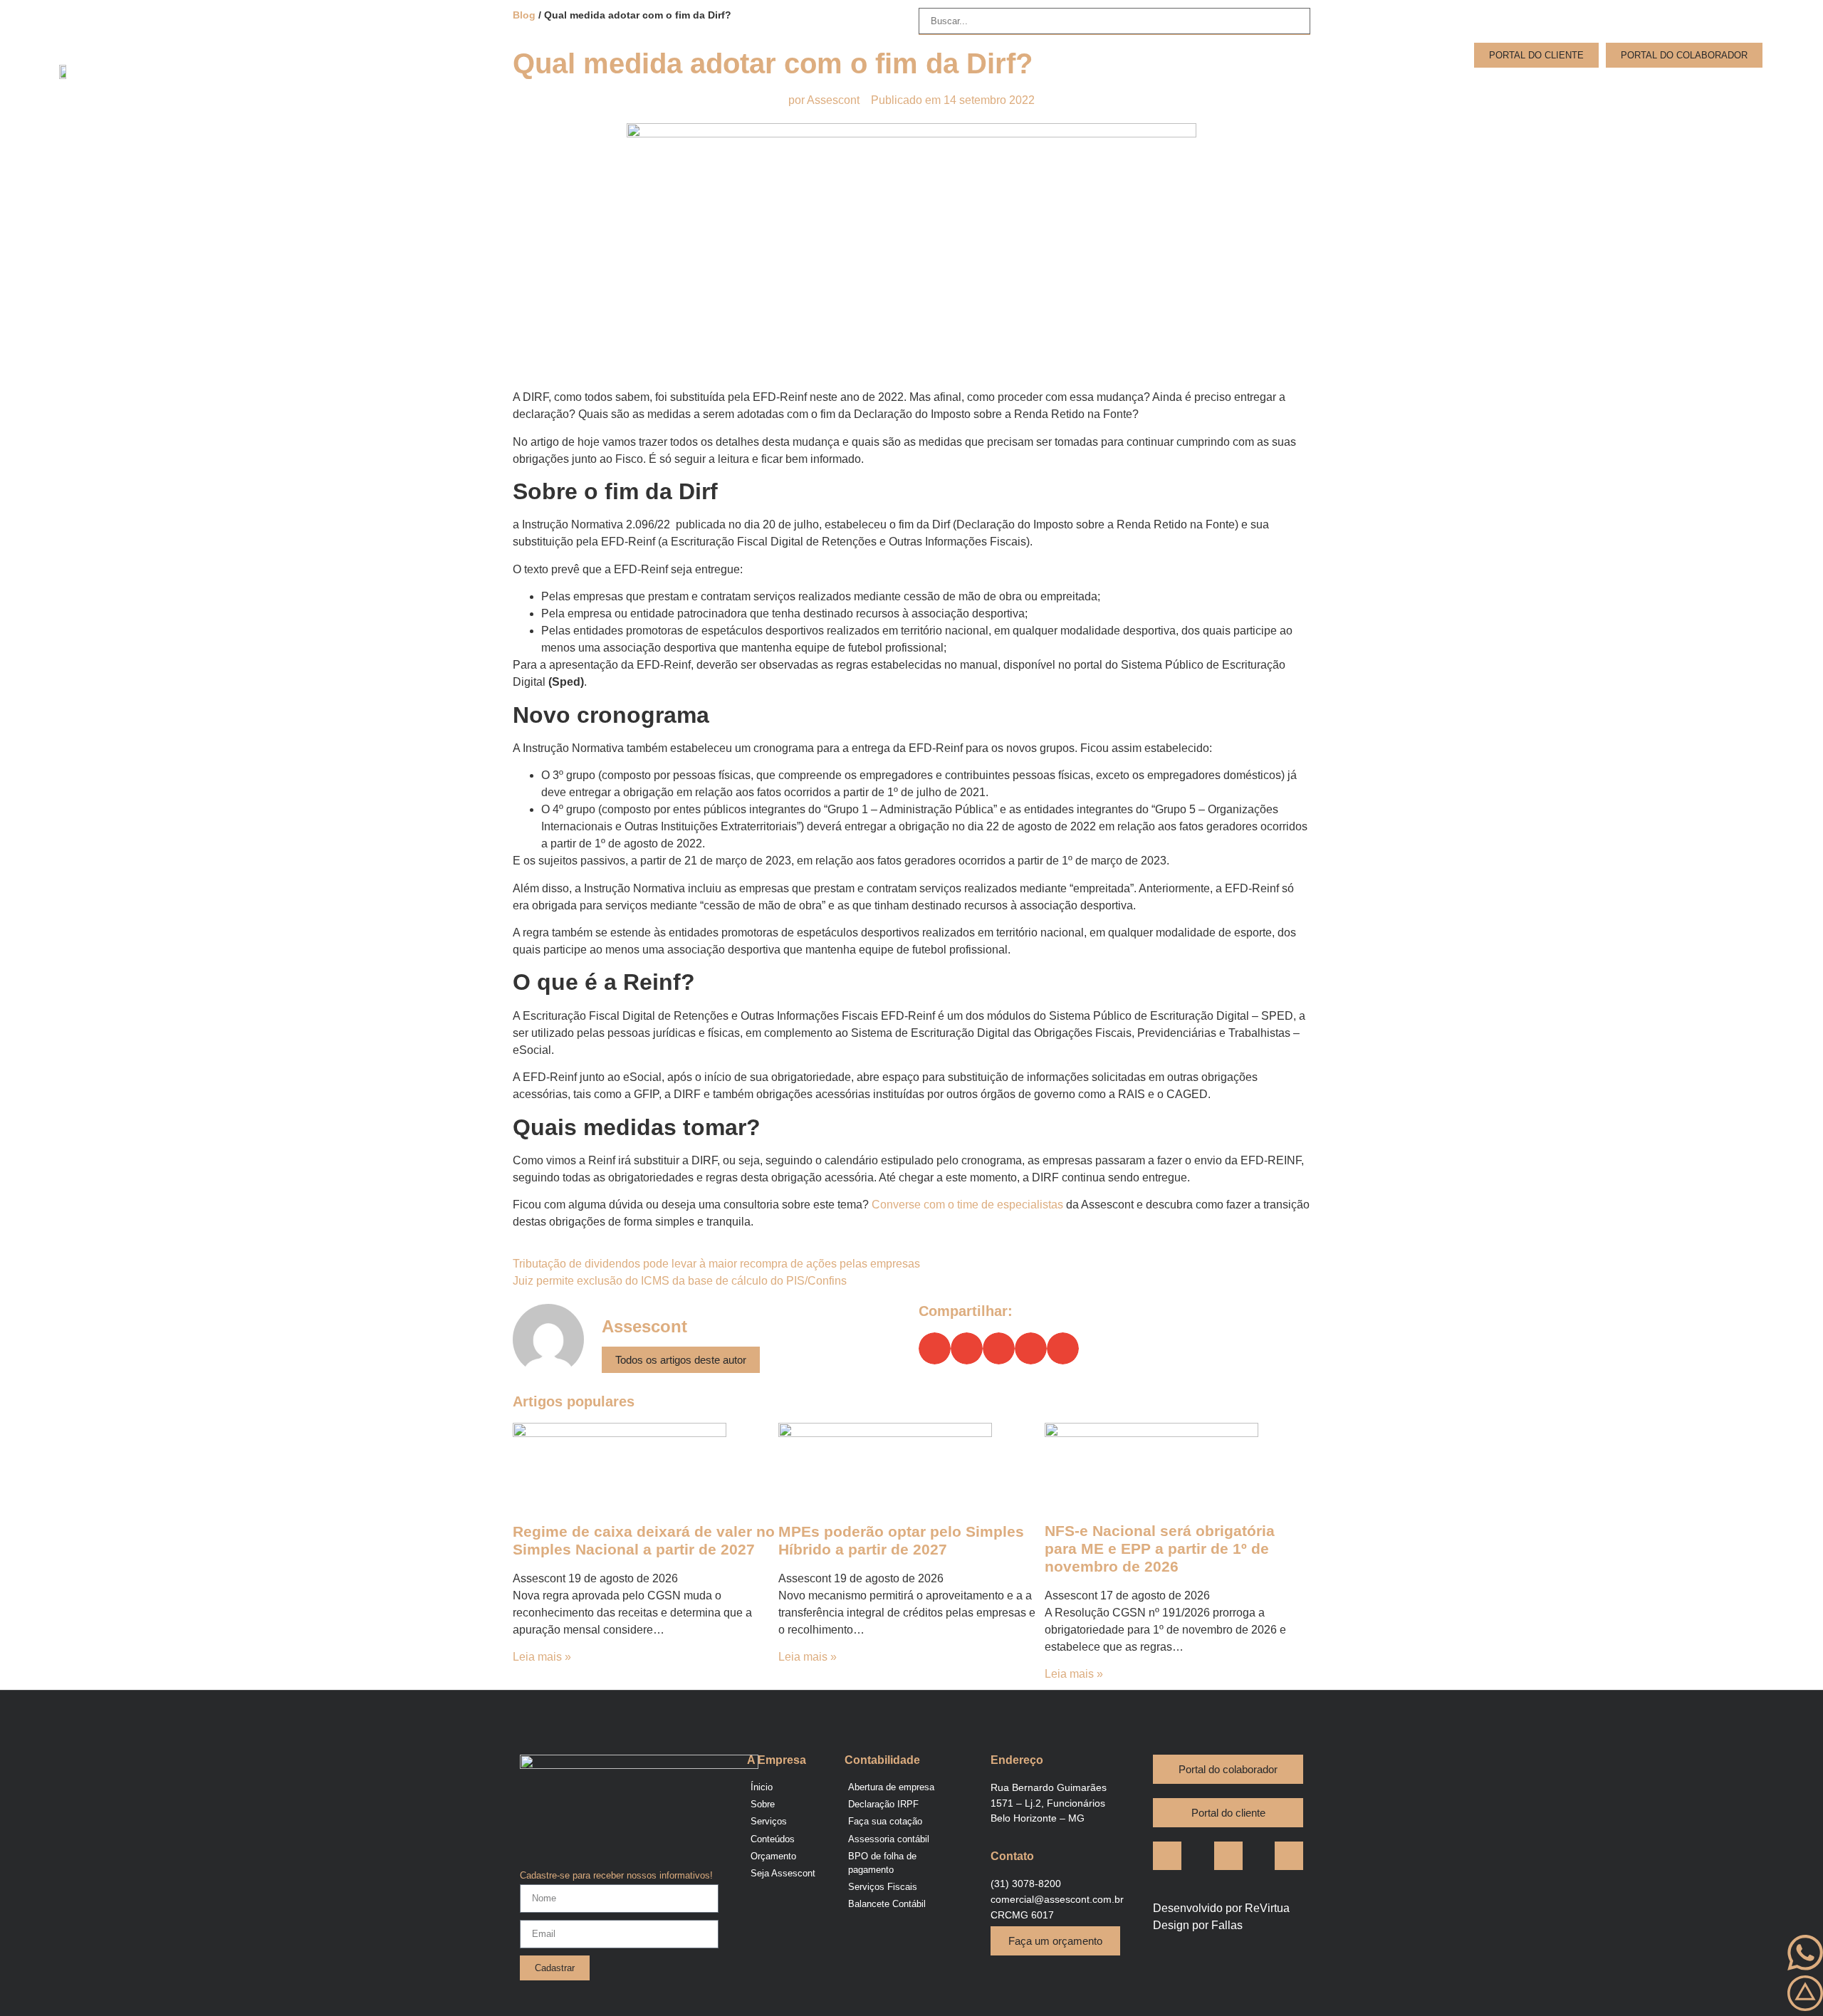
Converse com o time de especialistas (967, 1205)
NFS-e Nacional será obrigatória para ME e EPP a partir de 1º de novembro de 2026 (1160, 1548)
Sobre (1420, 87)
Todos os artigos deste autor (681, 1360)
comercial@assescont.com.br (1057, 1899)
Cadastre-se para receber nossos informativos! (616, 1876)
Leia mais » (542, 1657)
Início (1364, 87)
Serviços (1487, 87)
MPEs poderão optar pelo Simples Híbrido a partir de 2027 (901, 1540)
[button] (935, 1348)
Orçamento (1618, 87)
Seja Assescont (1719, 87)
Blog (1550, 87)
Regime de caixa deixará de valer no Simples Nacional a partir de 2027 (644, 1540)
